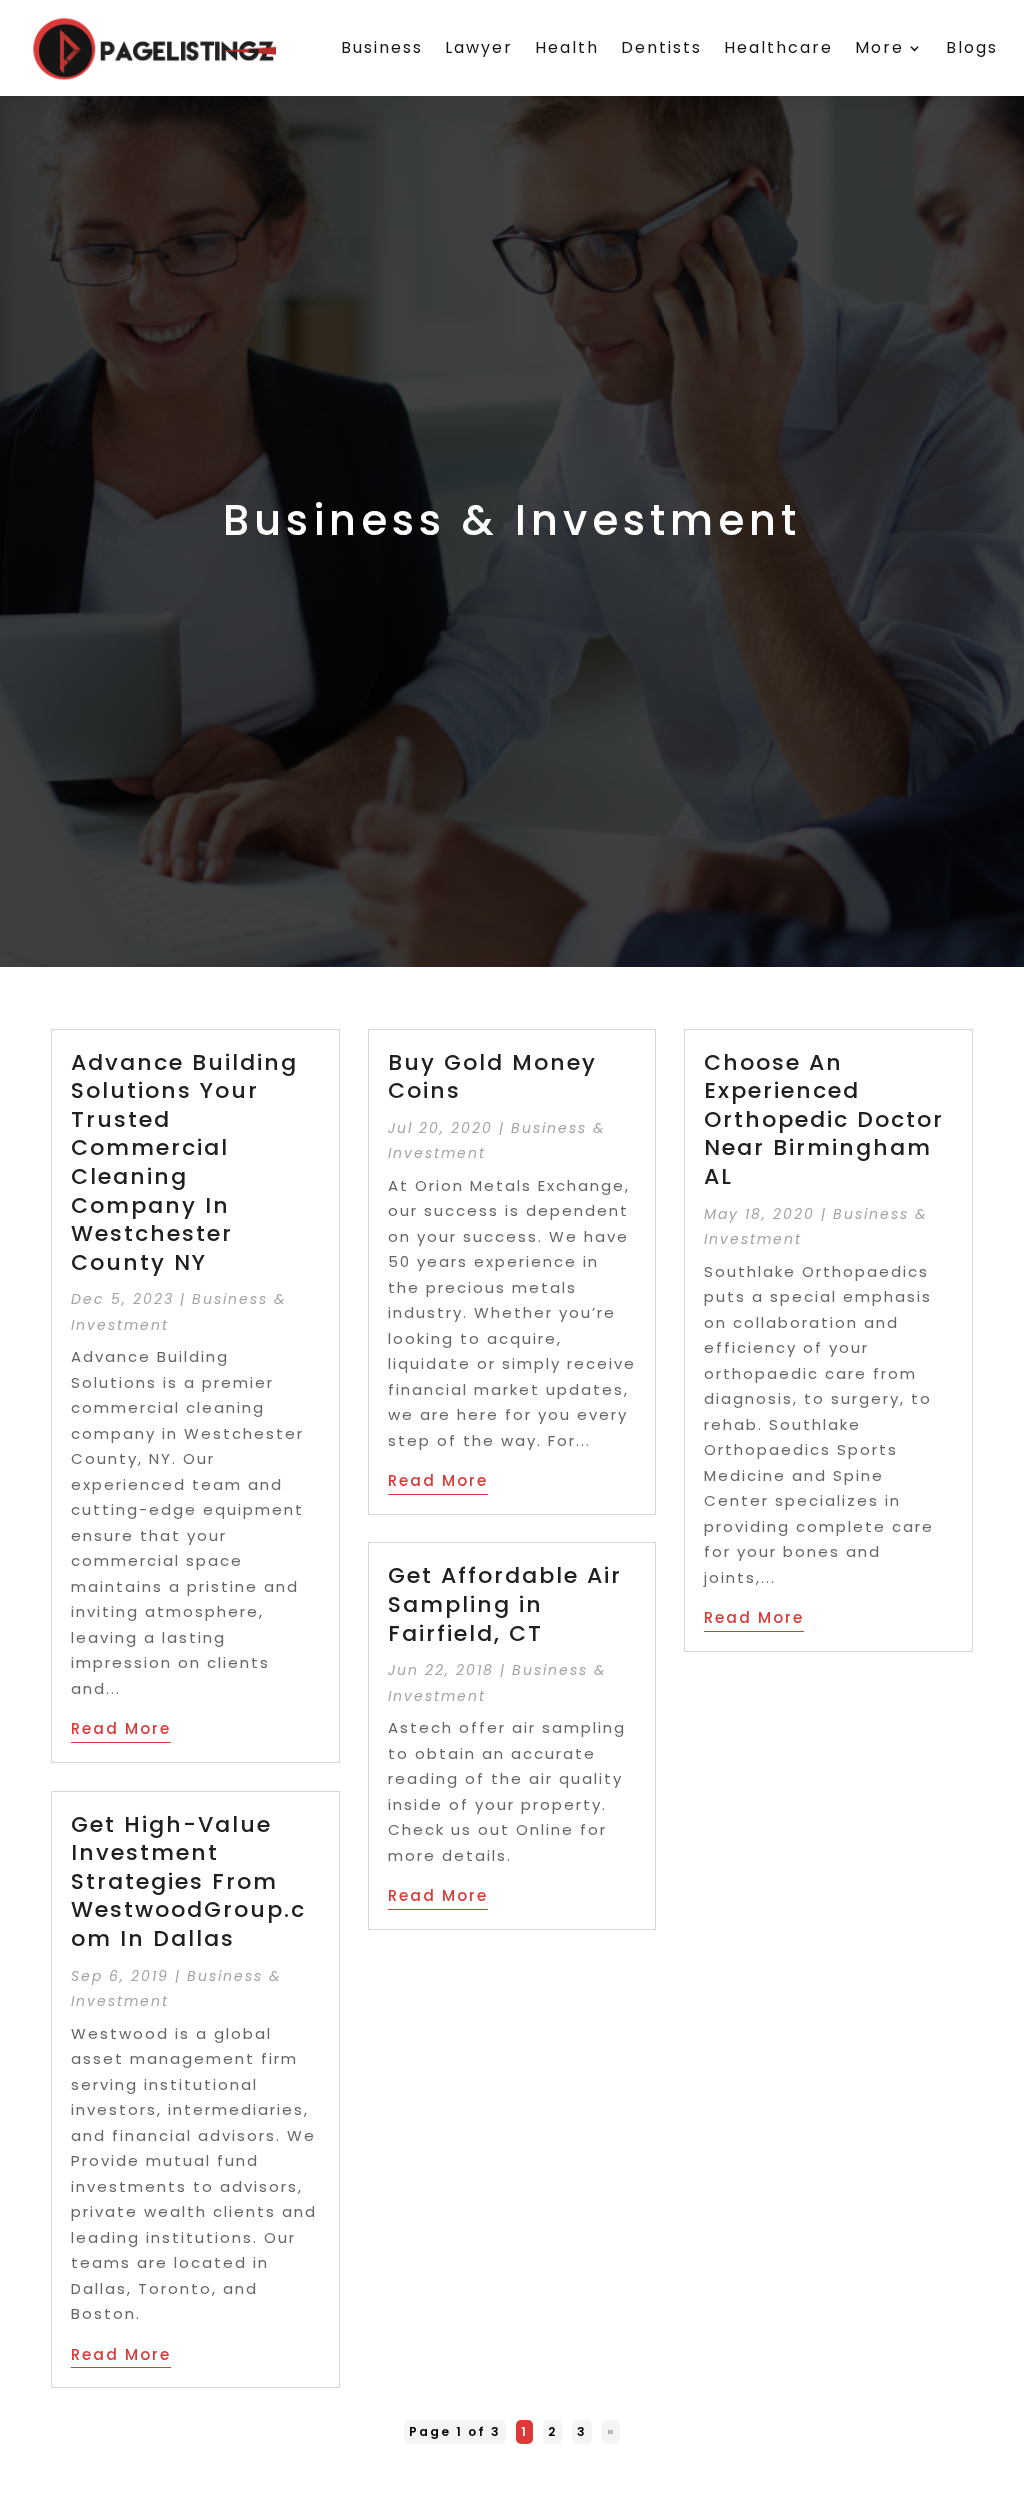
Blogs (972, 47)
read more (121, 1728)
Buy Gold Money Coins (492, 1077)
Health (567, 47)
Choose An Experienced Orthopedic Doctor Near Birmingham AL (824, 1119)
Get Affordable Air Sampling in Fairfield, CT (505, 1604)
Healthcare (778, 47)
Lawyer (479, 47)
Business (382, 47)
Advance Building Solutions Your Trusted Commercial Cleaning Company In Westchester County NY (184, 1162)
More (879, 47)
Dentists (661, 47)
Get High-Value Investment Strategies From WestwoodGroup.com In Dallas (188, 1881)
